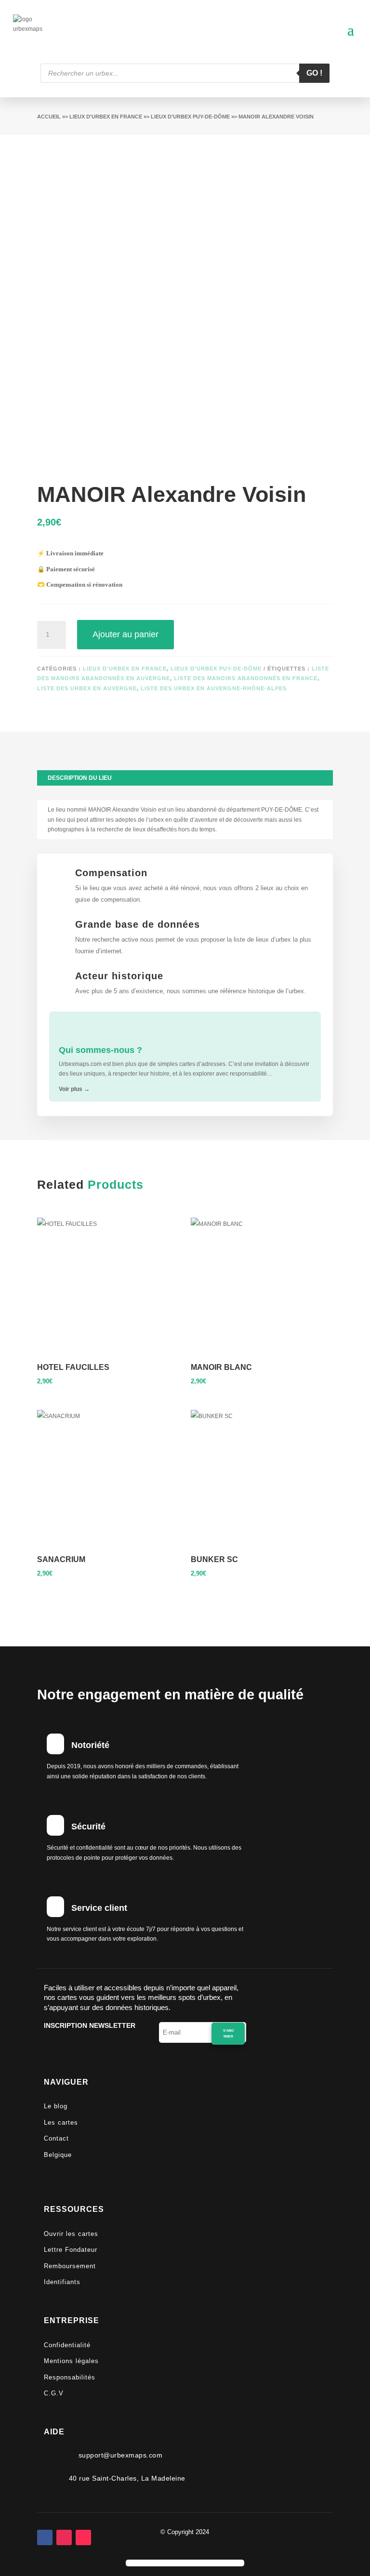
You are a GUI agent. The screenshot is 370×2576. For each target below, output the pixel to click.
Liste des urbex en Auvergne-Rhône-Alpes (214, 688)
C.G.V (54, 2393)
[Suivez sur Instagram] (64, 2537)
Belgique (58, 2155)
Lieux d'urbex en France (106, 117)
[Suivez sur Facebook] (45, 2537)
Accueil (49, 117)
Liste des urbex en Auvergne (87, 688)
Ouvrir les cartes (71, 2234)
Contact (56, 2138)
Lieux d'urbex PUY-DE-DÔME (190, 117)
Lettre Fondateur (71, 2250)
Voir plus (74, 1089)
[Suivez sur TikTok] (83, 2537)
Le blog (56, 2106)
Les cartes (61, 2123)
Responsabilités (70, 2377)
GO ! (314, 73)
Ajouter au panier (126, 634)
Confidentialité (67, 2345)
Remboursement (70, 2266)
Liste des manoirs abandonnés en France (246, 678)
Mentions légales (71, 2361)
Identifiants (62, 2282)
